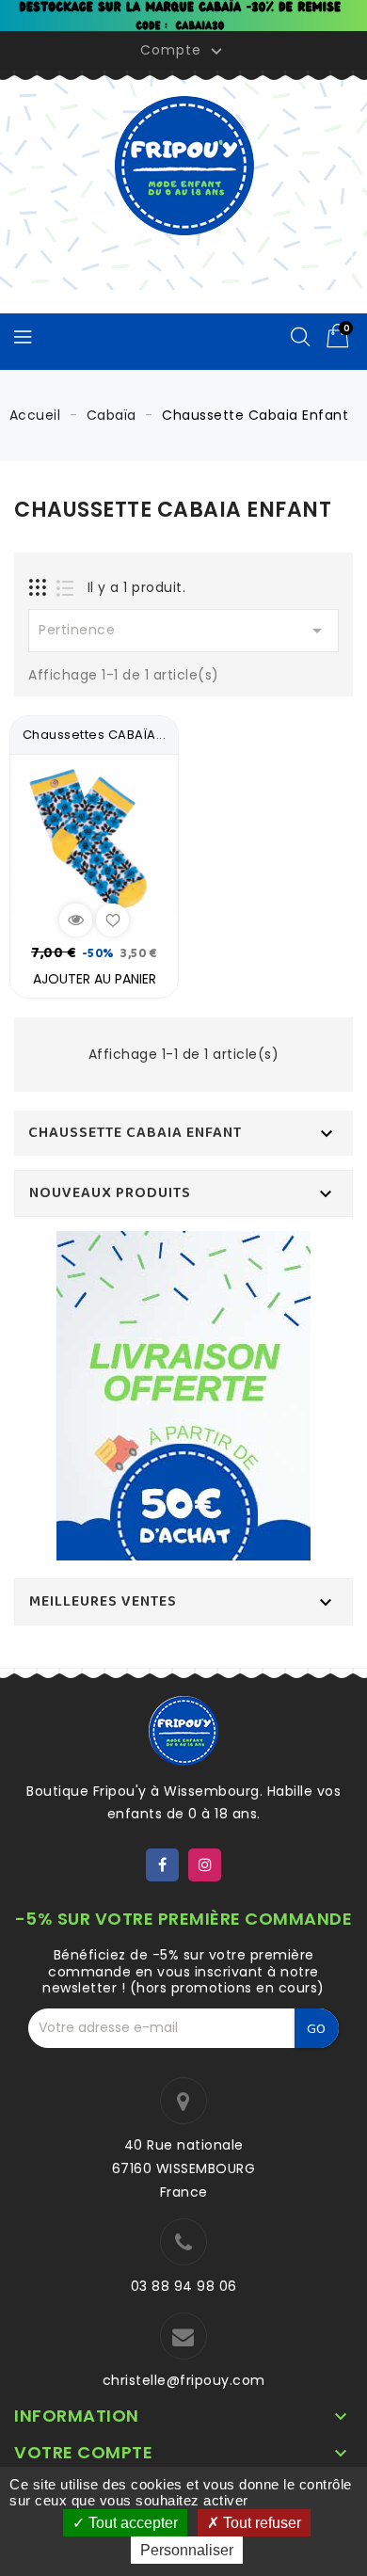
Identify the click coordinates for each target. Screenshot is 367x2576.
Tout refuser (260, 2523)
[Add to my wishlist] (112, 920)
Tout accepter (131, 2523)
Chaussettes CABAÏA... (95, 735)
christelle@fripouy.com (184, 2380)
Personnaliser (187, 2550)
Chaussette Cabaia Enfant (135, 1133)
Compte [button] (183, 51)
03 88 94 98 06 (184, 2286)
